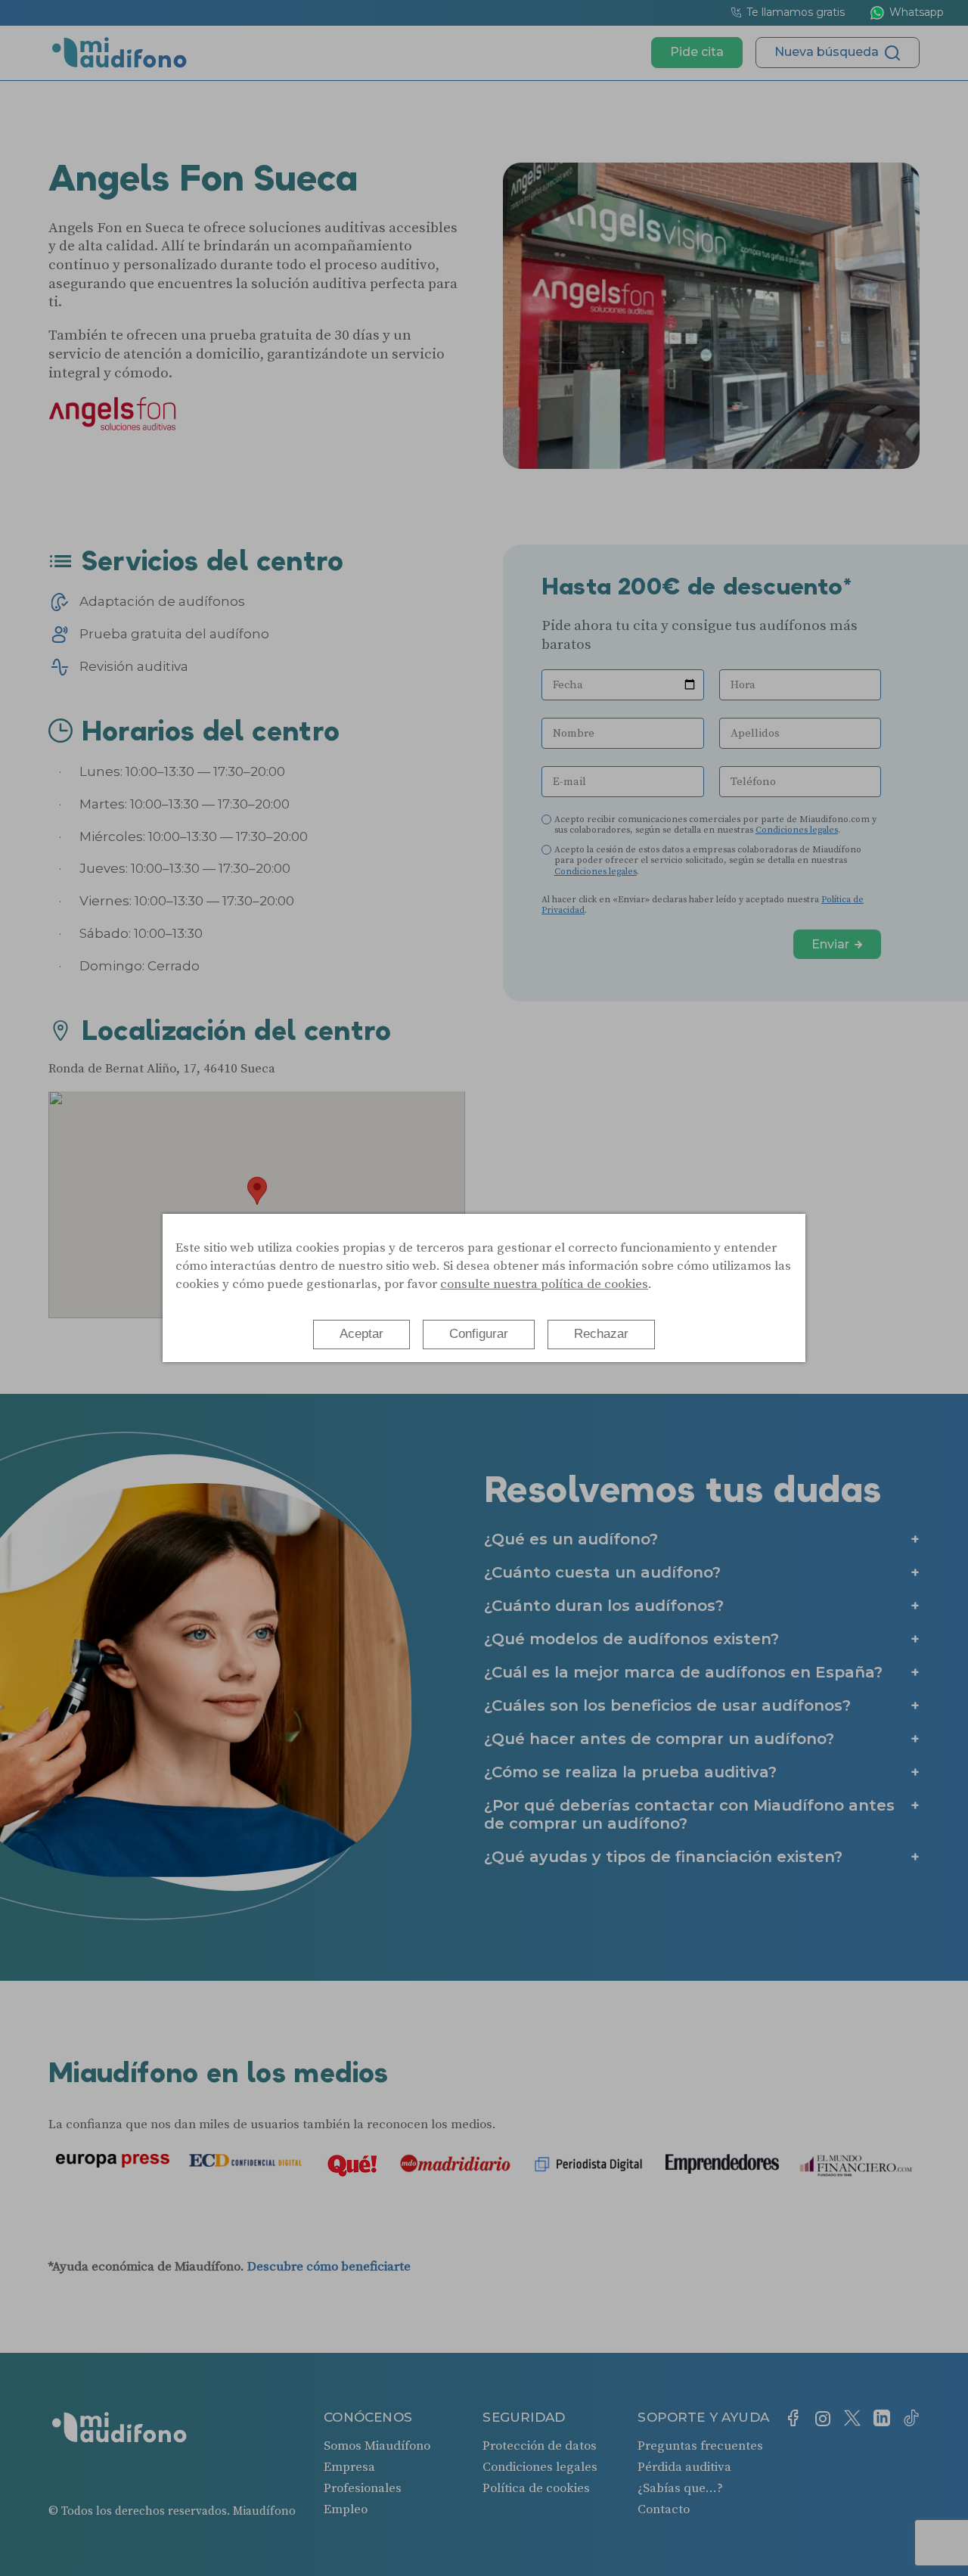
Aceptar (361, 1334)
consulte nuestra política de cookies (544, 1284)
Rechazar (601, 1334)
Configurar (479, 1334)
